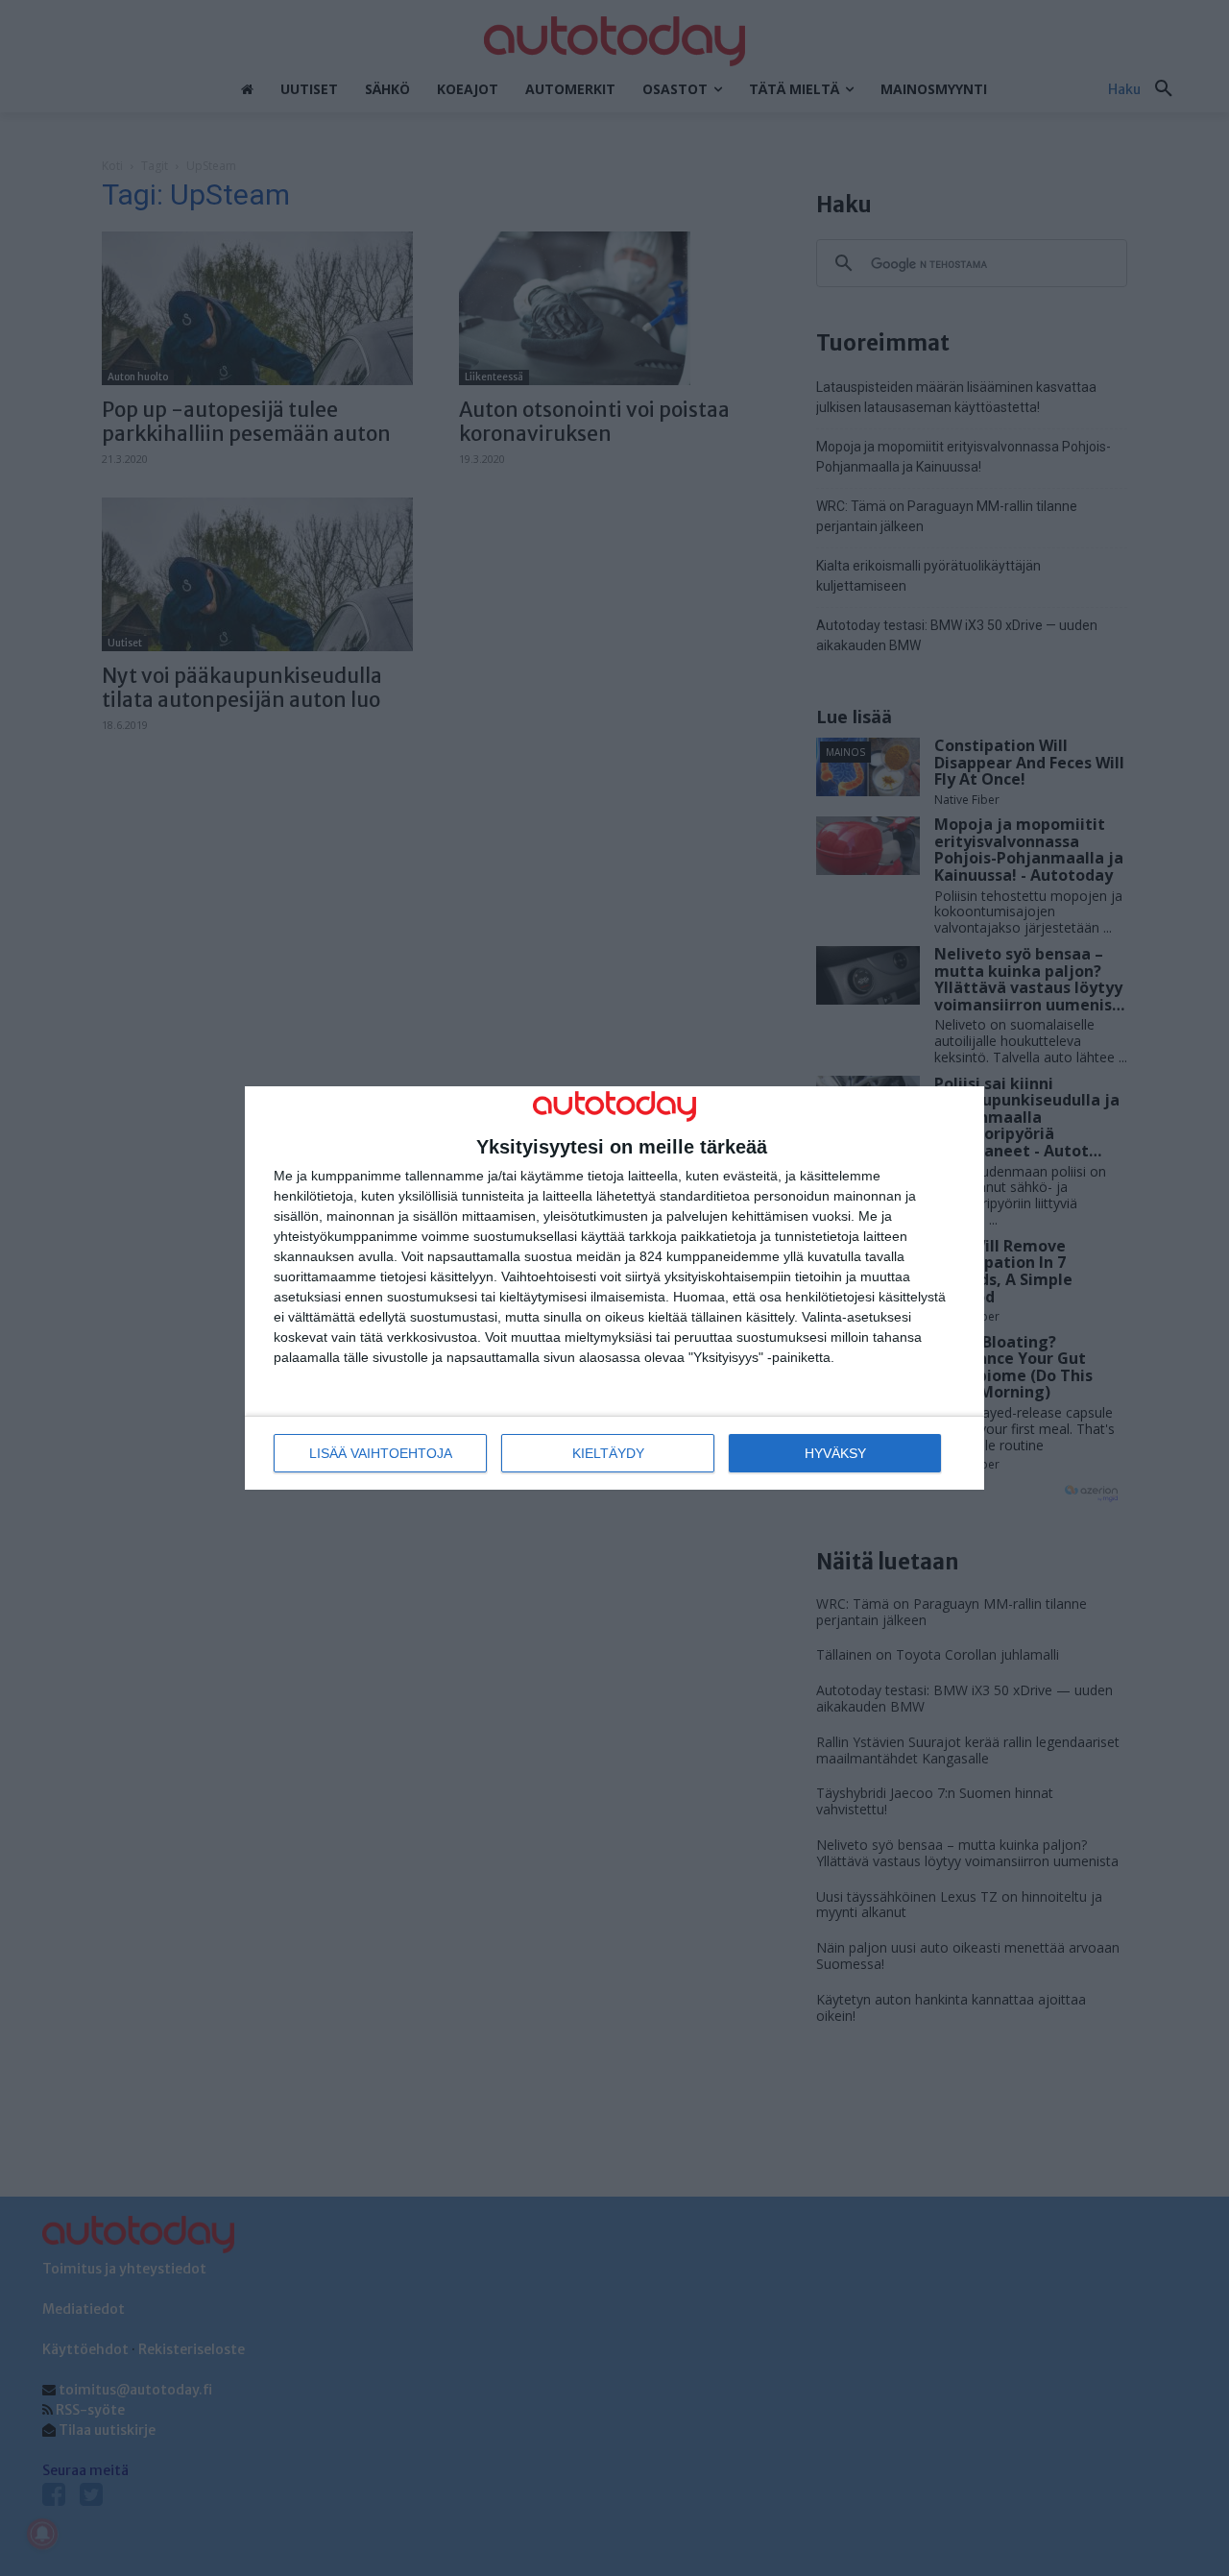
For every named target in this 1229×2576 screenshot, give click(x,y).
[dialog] (614, 1288)
